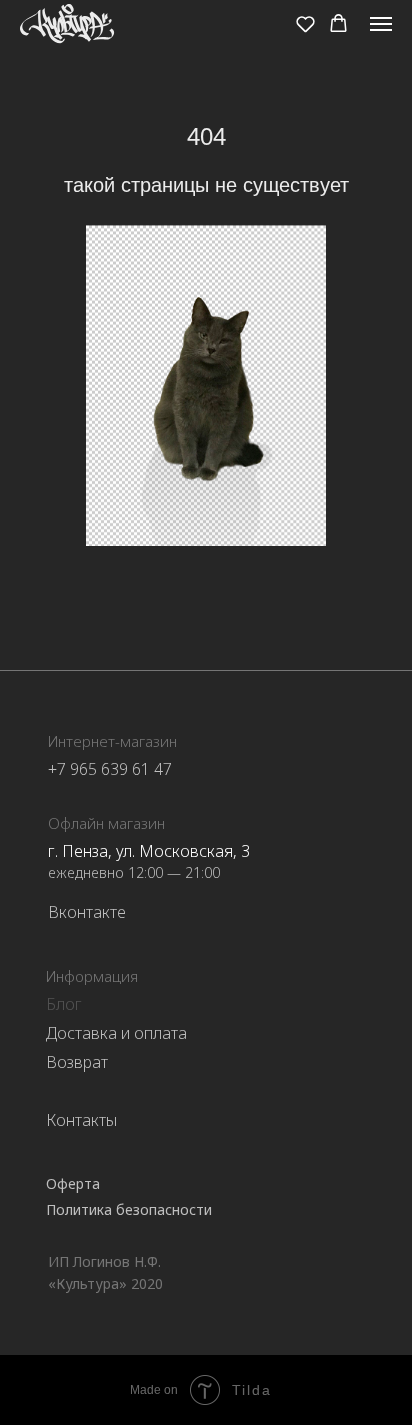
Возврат (77, 1062)
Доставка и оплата (116, 1033)
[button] (305, 23)
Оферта (73, 1183)
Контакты (81, 1120)
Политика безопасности (129, 1209)
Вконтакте (87, 912)
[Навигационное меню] (381, 24)
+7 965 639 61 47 (110, 769)
